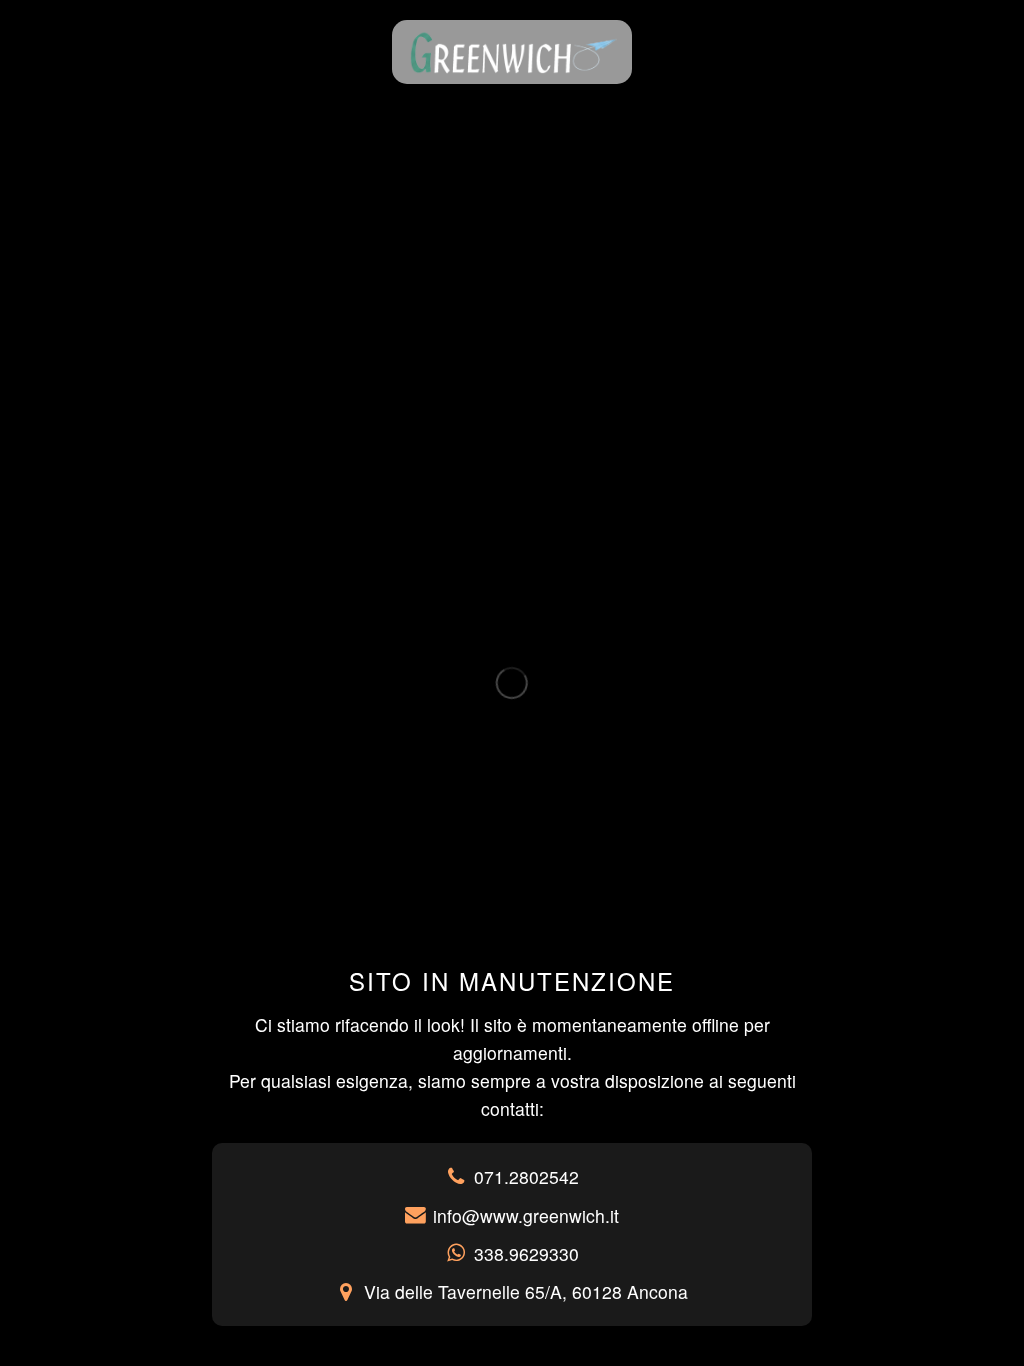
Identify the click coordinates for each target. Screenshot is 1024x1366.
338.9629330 (526, 1253)
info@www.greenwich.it (526, 1215)
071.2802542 (526, 1176)
